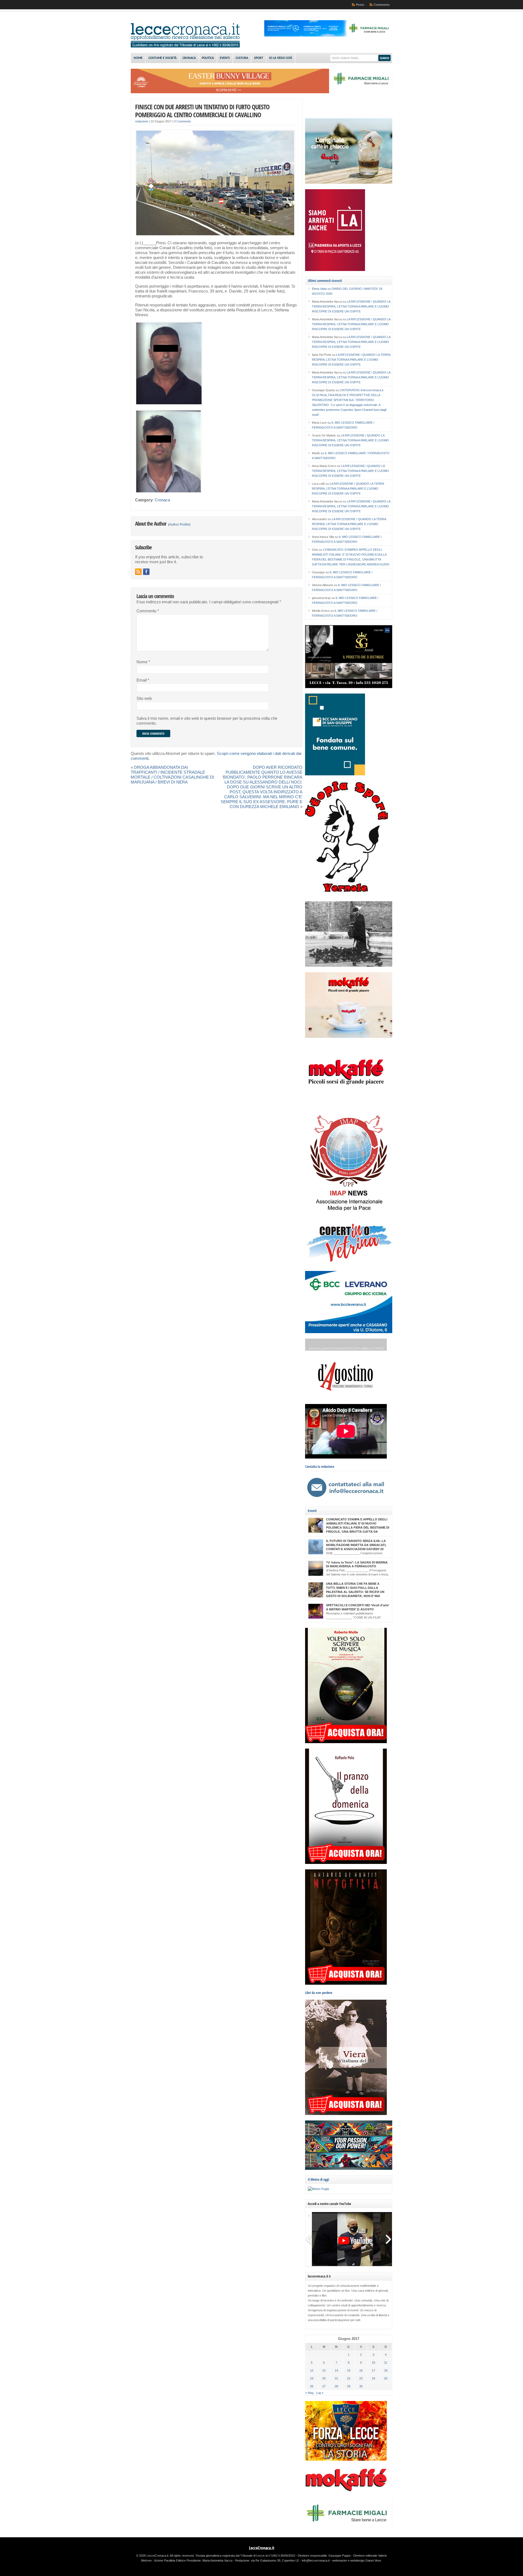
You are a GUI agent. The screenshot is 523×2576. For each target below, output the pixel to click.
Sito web (144, 698)
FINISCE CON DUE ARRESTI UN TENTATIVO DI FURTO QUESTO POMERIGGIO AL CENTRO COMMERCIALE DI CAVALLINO (202, 111)
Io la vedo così (281, 58)
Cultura (242, 58)
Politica (208, 58)
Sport (259, 58)
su (322, 289)
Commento (148, 611)
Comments (382, 5)
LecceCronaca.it (262, 2548)
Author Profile (179, 525)
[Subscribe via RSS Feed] (138, 572)
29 (349, 2386)
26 (312, 2386)
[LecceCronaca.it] (185, 46)
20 (324, 2378)
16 (361, 2370)
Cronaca (189, 58)
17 (373, 2370)
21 (336, 2378)
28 (336, 2386)
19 (312, 2378)
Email (143, 680)
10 (373, 2363)
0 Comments (183, 121)
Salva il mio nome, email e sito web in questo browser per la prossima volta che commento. (207, 721)
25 (386, 2378)
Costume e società (162, 58)
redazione (142, 121)
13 (324, 2370)
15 (349, 2370)
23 (361, 2378)
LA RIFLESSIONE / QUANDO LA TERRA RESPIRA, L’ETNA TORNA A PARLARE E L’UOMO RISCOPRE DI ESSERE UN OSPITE (351, 306)
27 (324, 2386)
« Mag (309, 2393)
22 (349, 2378)
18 (386, 2370)
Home (138, 58)
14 (336, 2370)
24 (373, 2378)
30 (361, 2386)
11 (386, 2363)
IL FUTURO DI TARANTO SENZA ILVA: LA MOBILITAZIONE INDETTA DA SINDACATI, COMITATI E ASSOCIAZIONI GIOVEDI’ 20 (356, 1545)
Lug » (320, 2393)
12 (312, 2370)
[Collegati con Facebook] (146, 572)
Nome (143, 662)
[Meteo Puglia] (318, 2189)
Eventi (225, 58)
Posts (360, 5)
